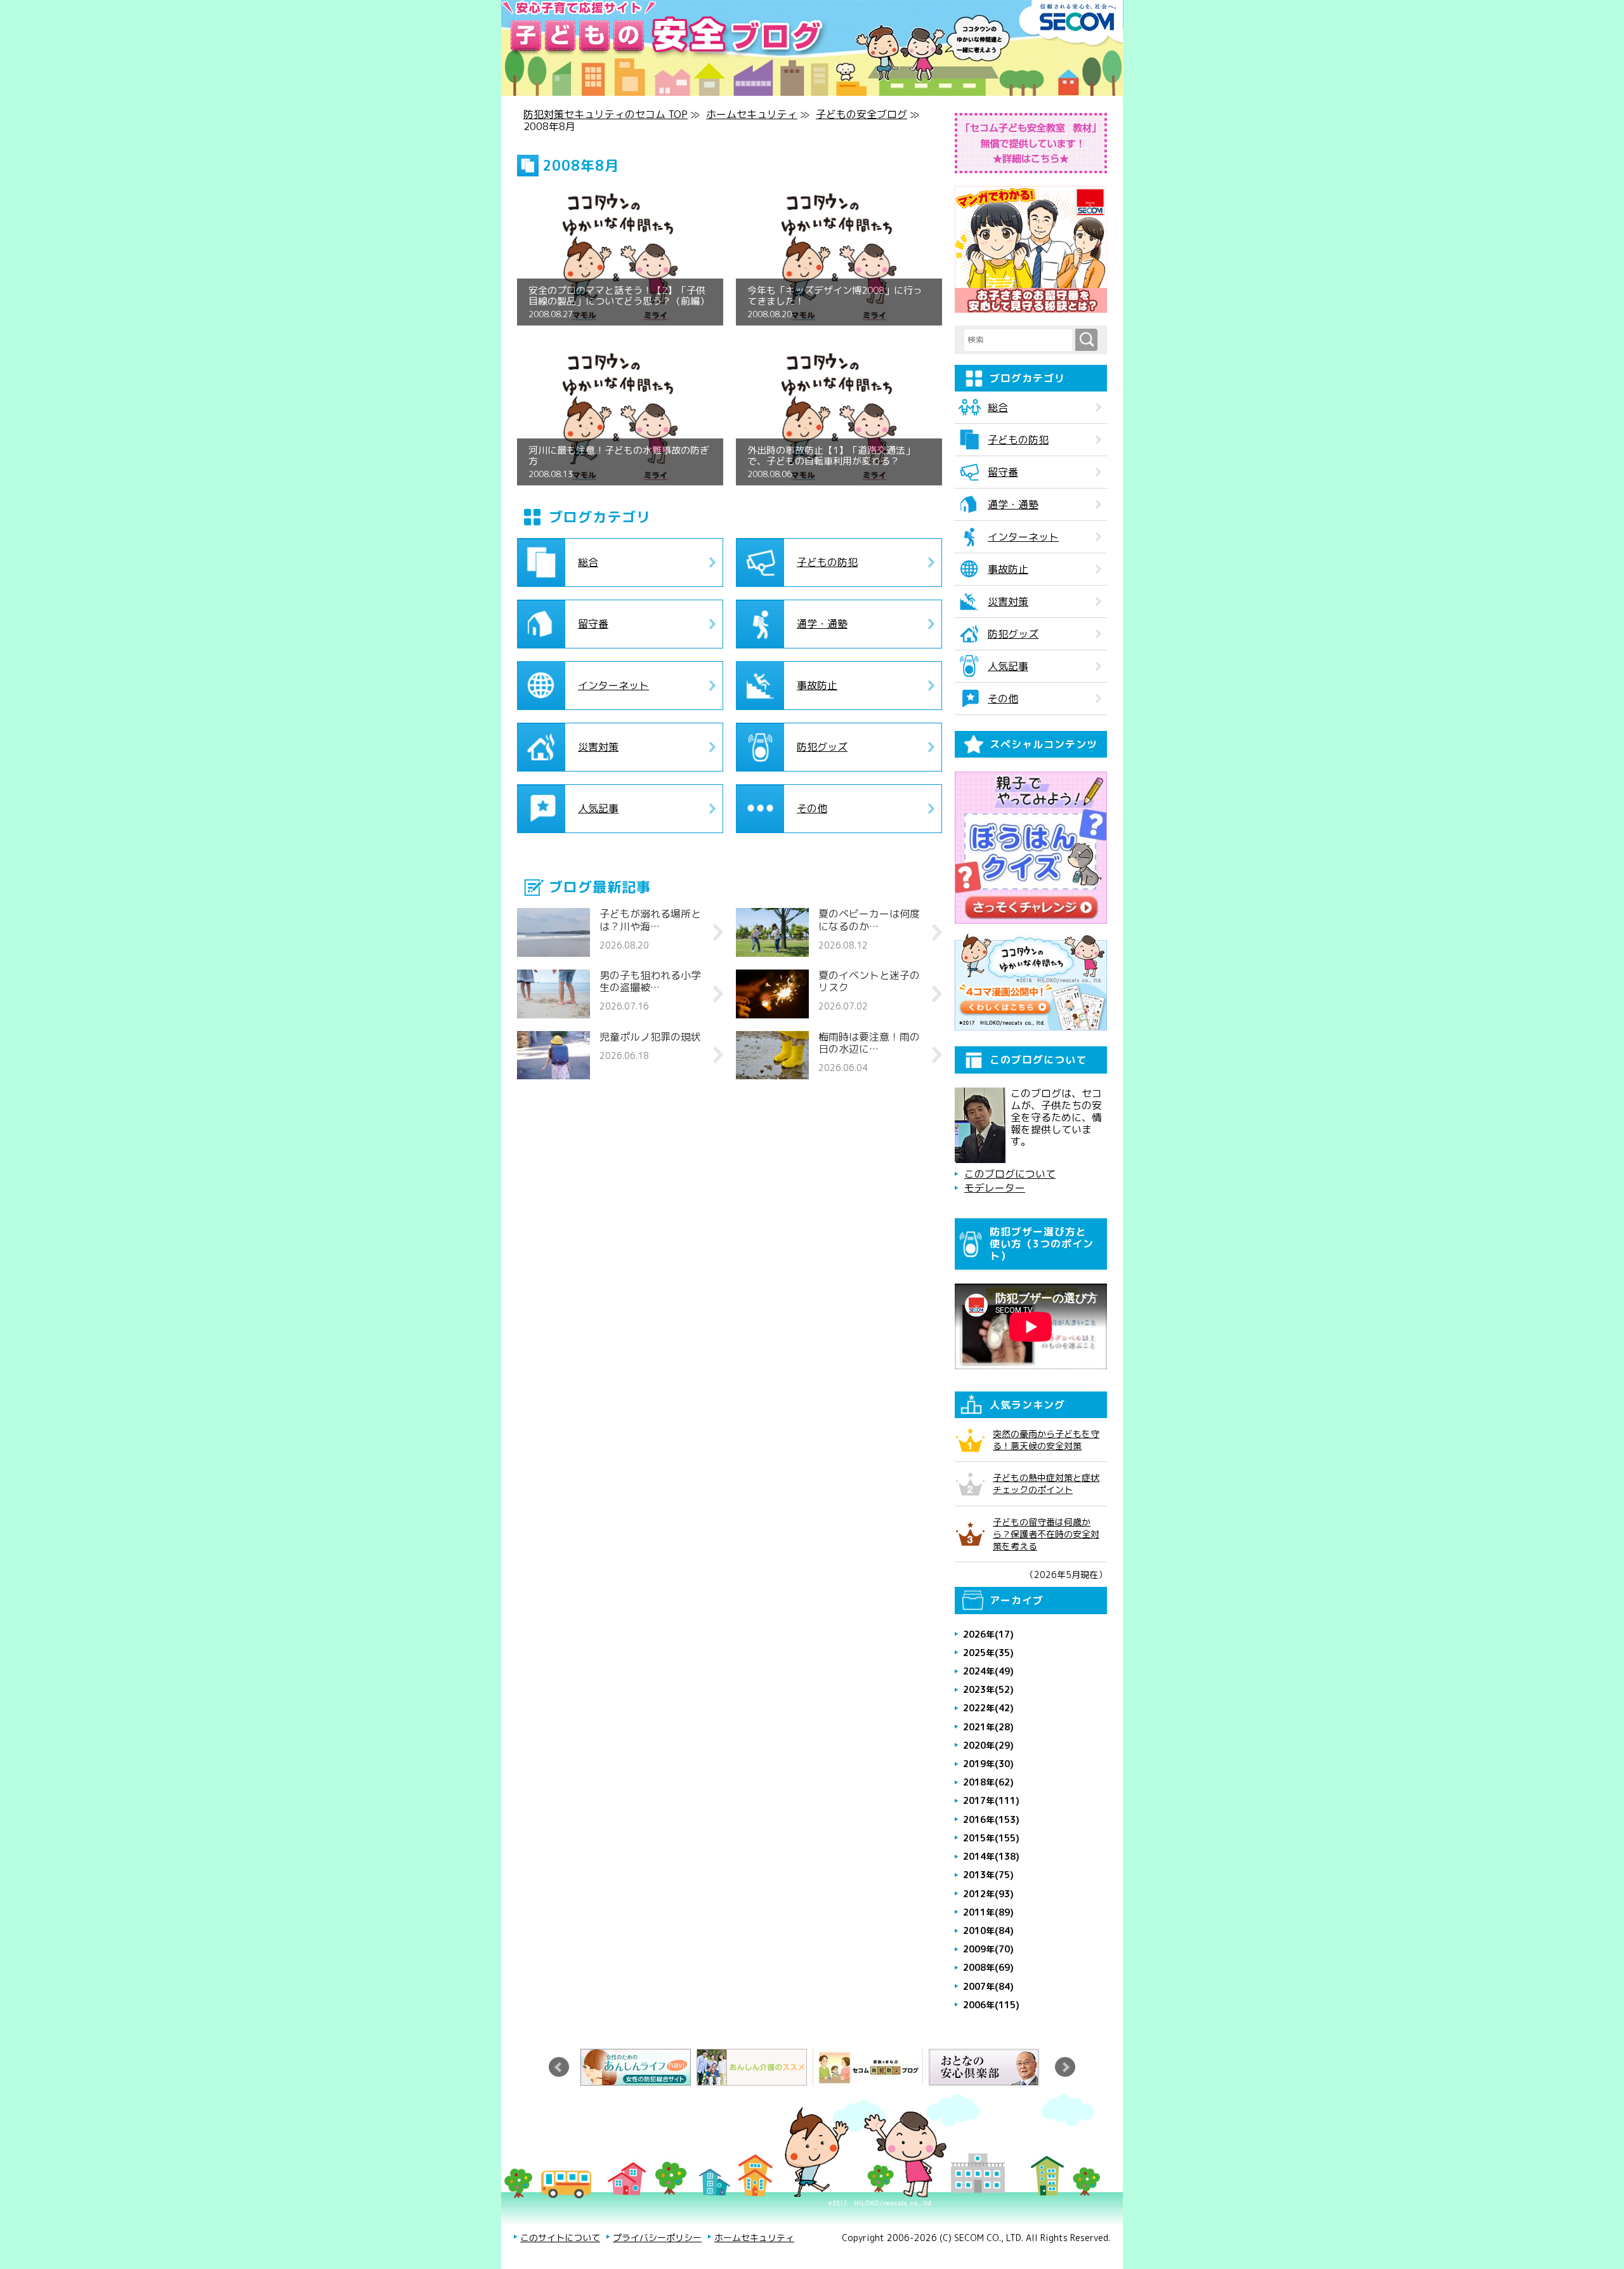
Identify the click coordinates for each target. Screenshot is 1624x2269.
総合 (588, 562)
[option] (638, 2067)
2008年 (988, 1967)
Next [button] (1065, 2067)
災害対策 (598, 747)
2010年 (988, 1930)
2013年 (988, 1875)
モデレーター (995, 1188)
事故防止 (817, 685)
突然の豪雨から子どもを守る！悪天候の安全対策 (1046, 1440)
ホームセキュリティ (752, 114)
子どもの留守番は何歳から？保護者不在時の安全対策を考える (1046, 1534)
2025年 (988, 1653)
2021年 (988, 1727)
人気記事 (598, 808)
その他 (812, 808)
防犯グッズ (822, 747)
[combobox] (1020, 340)
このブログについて (1010, 1174)
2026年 (988, 1634)
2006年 (991, 2005)
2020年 (988, 1745)
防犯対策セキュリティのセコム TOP (606, 114)
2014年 (991, 1856)
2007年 (988, 1986)
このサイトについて (560, 2238)
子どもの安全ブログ (861, 114)
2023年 (988, 1689)
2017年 (991, 1800)
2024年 (988, 1671)
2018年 (988, 1782)
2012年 (988, 1894)
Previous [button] (559, 2067)
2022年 (988, 1708)
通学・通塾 (822, 624)
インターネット (613, 685)
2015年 (991, 1838)
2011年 (988, 1912)
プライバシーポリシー (657, 2238)
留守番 (593, 624)
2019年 (988, 1764)
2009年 (988, 1949)
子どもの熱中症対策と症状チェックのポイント (1046, 1483)
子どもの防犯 (827, 562)
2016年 (991, 1819)
